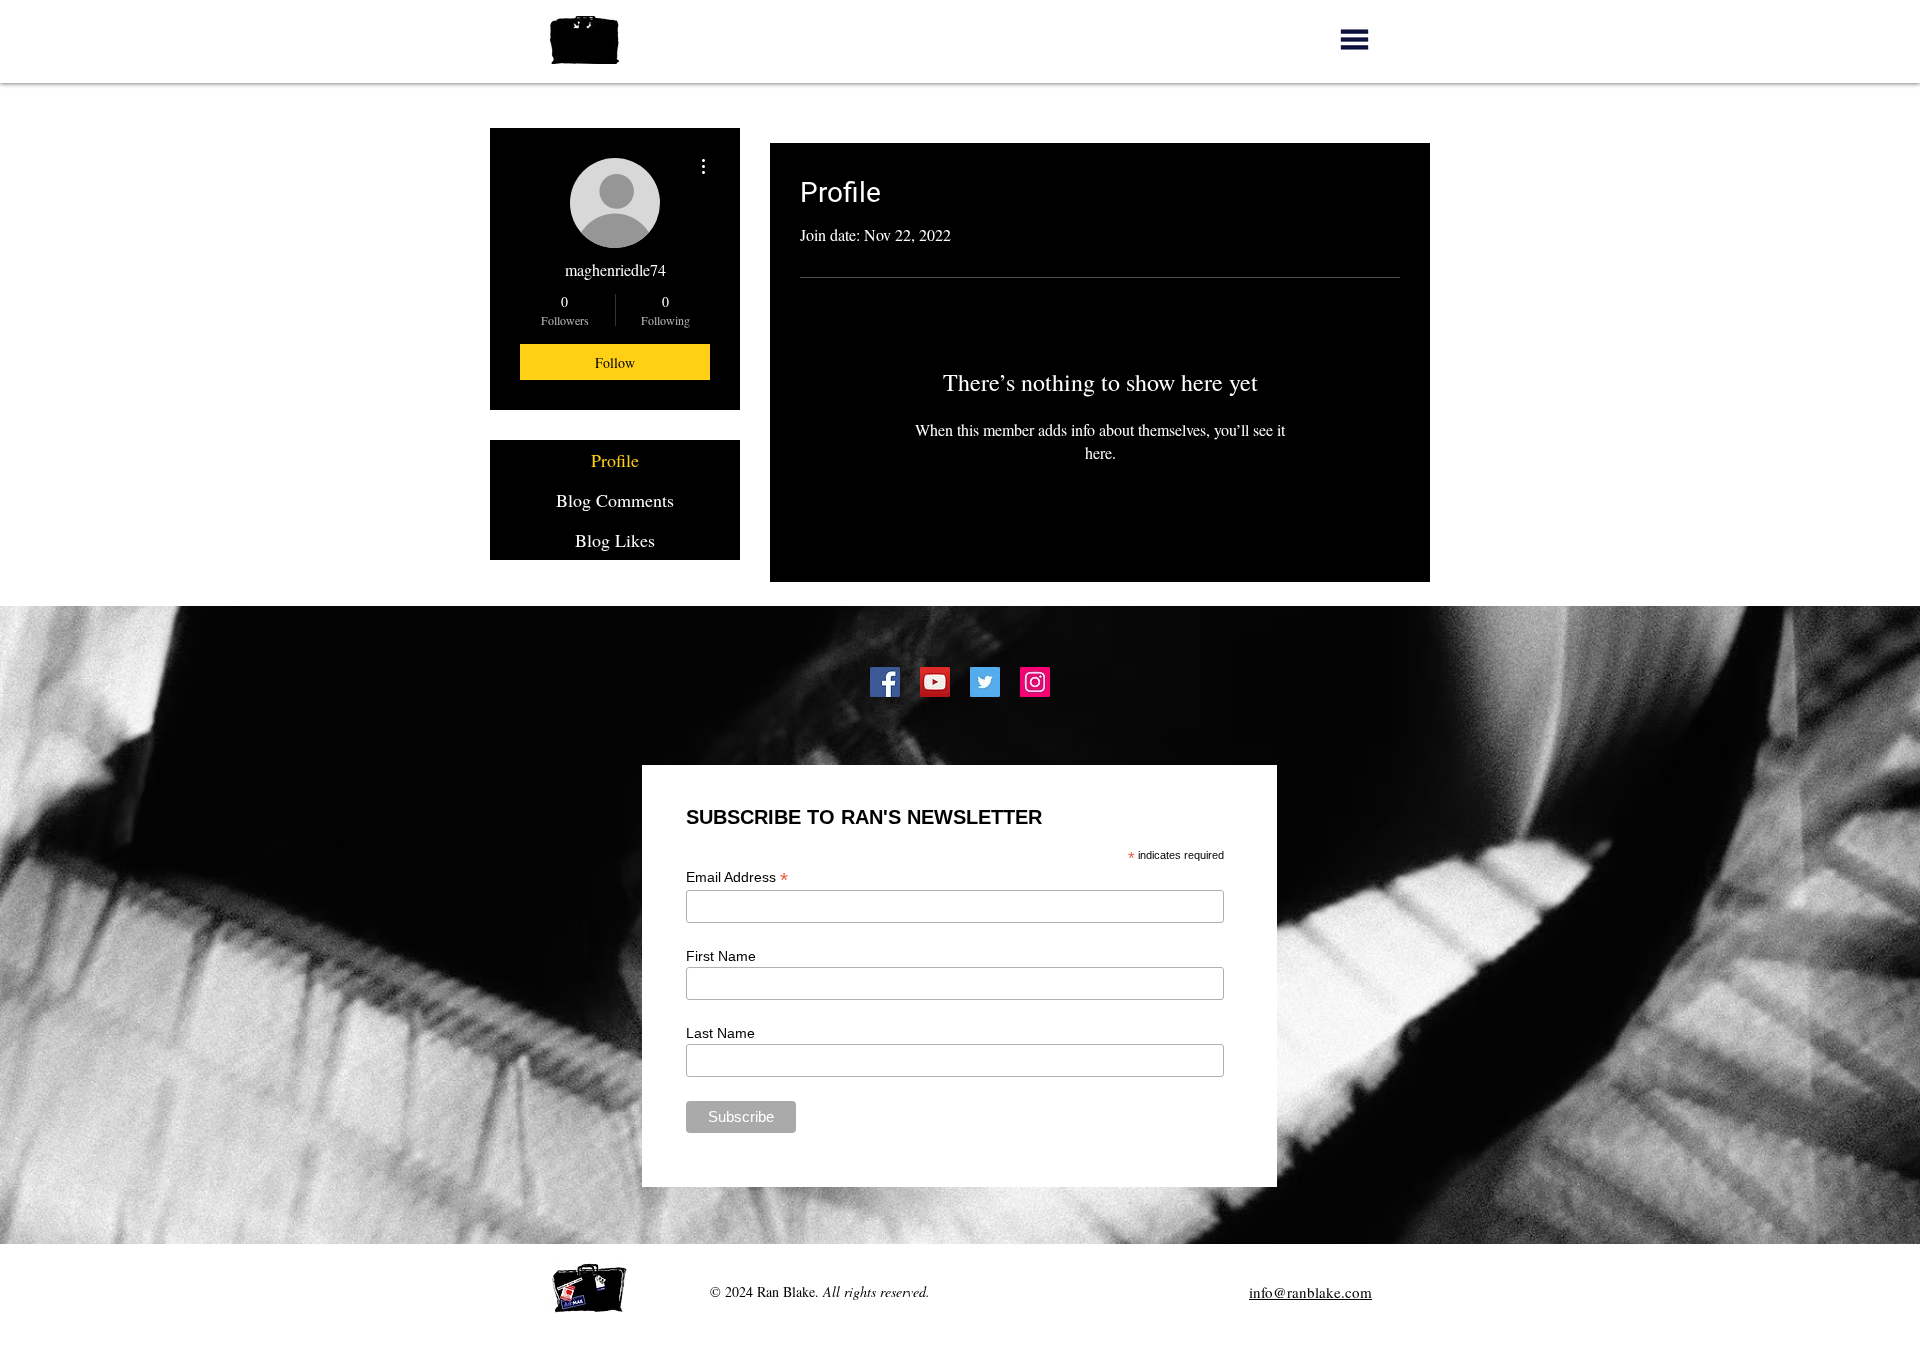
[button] (1354, 39)
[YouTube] (935, 682)
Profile (615, 460)
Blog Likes (615, 540)
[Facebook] (885, 682)
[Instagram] (1035, 682)
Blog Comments (615, 500)
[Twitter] (985, 682)
